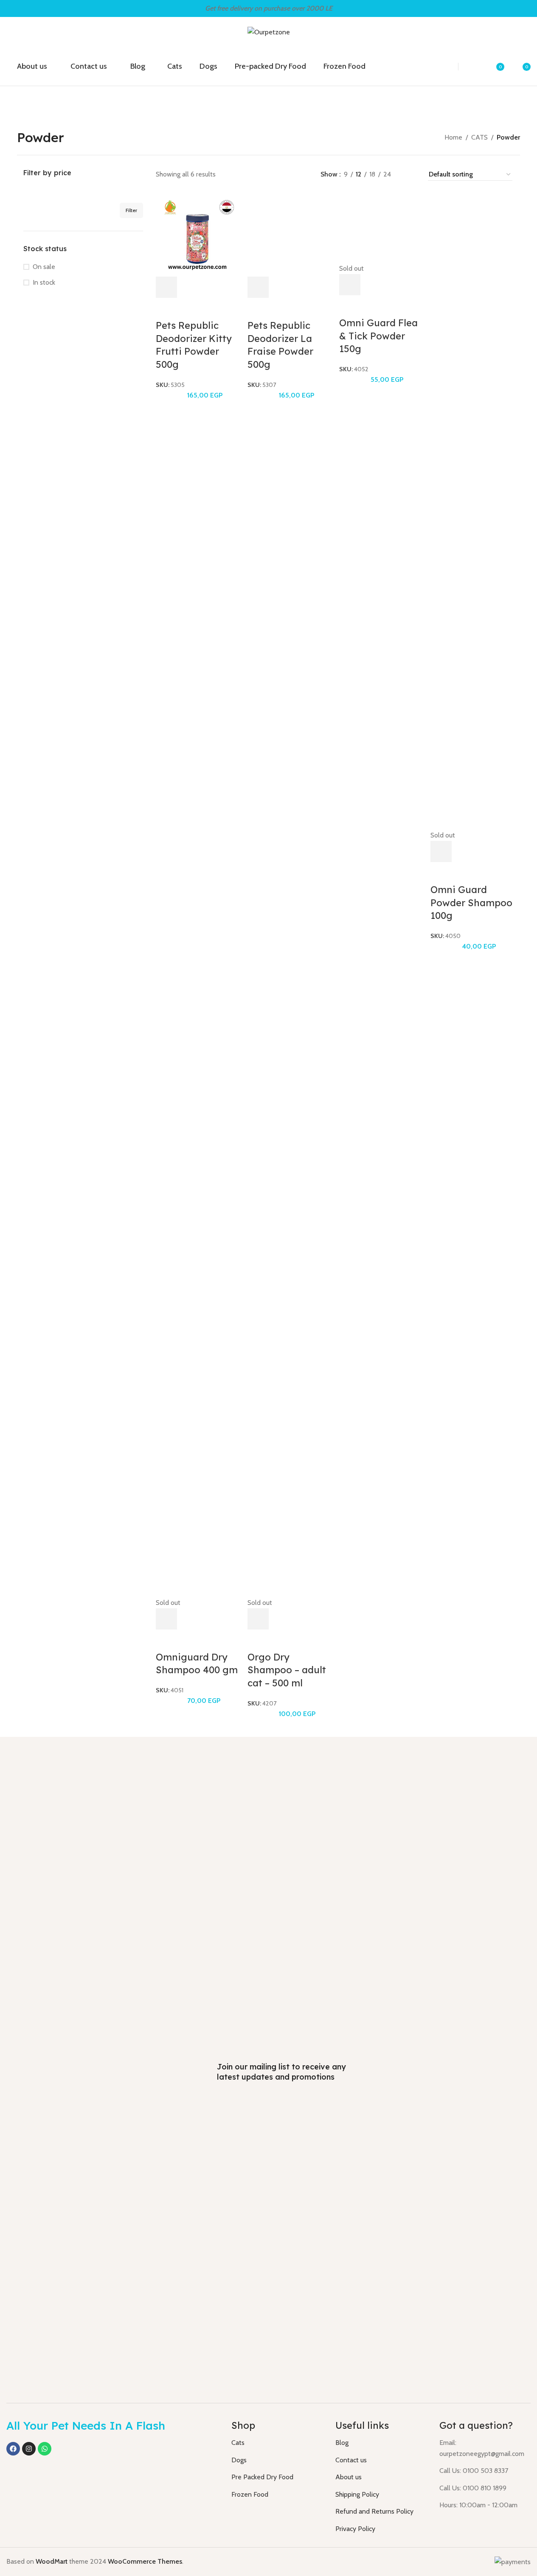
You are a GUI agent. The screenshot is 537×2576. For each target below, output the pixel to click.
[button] (166, 287)
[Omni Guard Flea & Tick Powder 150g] (381, 228)
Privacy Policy (355, 2529)
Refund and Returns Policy (374, 2511)
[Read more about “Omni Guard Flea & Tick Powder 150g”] (350, 285)
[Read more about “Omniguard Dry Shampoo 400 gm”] (166, 1619)
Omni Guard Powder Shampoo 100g (471, 903)
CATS (479, 137)
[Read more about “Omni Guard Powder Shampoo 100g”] (441, 851)
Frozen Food (250, 2494)
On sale (44, 267)
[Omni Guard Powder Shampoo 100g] (472, 511)
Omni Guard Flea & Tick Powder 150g (378, 336)
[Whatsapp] (45, 2449)
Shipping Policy (357, 2494)
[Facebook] (13, 2449)
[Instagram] (29, 2449)
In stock (44, 282)
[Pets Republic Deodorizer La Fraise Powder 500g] (289, 234)
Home (453, 137)
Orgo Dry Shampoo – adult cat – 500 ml (287, 1670)
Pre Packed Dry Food (262, 2477)
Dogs (239, 2460)
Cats (238, 2443)
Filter (131, 210)
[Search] (442, 67)
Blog (342, 2443)
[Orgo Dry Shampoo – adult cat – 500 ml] (289, 1278)
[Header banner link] (268, 8)
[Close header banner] (526, 8)
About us (349, 2477)
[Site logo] (269, 32)
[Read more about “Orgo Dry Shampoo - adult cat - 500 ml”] (258, 1619)
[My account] (475, 67)
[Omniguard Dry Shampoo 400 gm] (197, 1278)
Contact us (351, 2460)
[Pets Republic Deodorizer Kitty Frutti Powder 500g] (197, 234)
